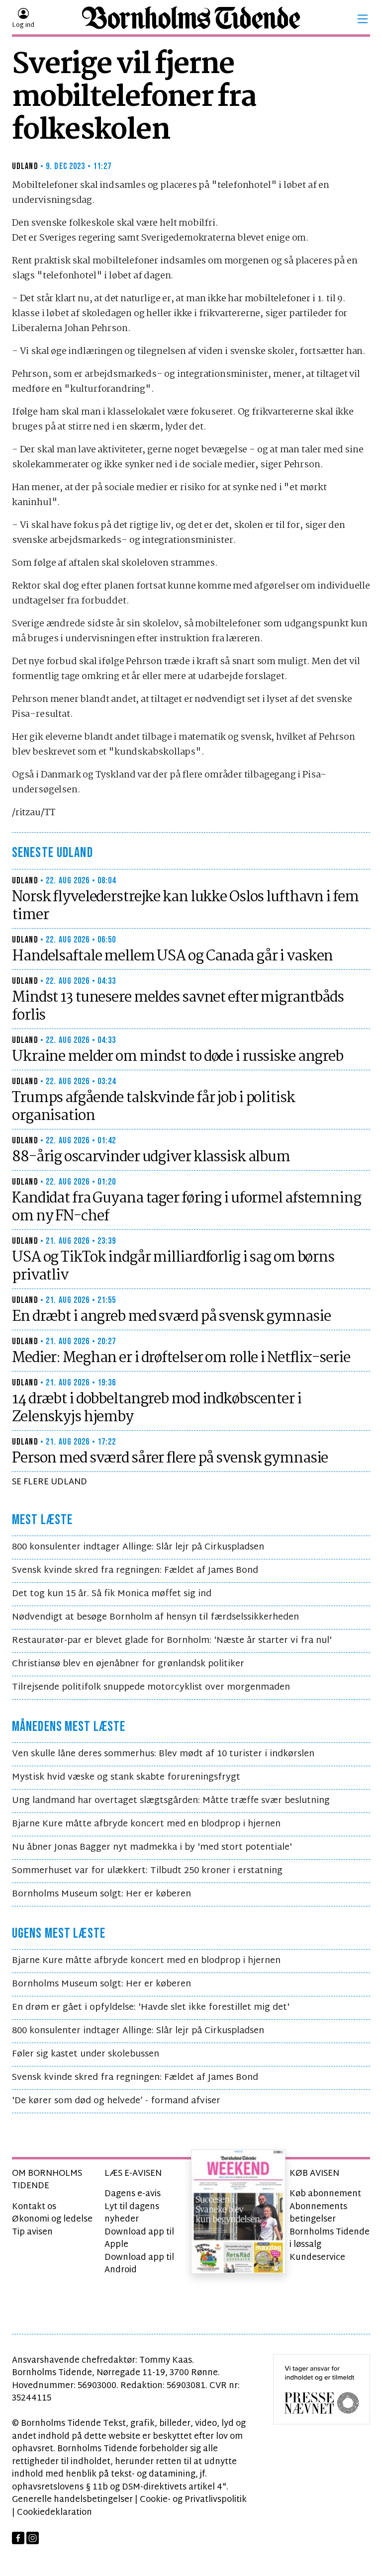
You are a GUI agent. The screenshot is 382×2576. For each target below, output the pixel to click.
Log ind (23, 25)
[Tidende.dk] (191, 19)
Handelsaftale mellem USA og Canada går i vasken (172, 956)
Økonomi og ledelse (52, 2219)
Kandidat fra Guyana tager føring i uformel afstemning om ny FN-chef (187, 1207)
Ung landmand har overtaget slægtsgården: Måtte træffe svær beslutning (171, 1801)
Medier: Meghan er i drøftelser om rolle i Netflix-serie (181, 1358)
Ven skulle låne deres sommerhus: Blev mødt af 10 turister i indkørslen (163, 1754)
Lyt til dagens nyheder (132, 2213)
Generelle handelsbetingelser (72, 2500)
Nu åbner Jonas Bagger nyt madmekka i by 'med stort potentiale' (152, 1847)
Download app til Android (139, 2264)
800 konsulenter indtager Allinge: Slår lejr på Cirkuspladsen (138, 1547)
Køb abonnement (325, 2194)
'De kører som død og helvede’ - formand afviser (116, 2101)
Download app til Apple (139, 2239)
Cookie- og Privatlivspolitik (193, 2500)
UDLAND (25, 166)
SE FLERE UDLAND (49, 1482)
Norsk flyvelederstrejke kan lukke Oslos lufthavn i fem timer (185, 906)
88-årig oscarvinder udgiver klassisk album (151, 1157)
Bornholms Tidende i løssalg (330, 2239)
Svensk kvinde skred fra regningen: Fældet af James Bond (135, 1571)
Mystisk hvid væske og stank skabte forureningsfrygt (126, 1777)
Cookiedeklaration (54, 2513)
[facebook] (18, 2538)
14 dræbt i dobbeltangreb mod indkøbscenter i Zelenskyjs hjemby (157, 1408)
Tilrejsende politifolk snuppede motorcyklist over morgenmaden (151, 1687)
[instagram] (33, 2538)
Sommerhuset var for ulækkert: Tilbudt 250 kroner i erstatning (147, 1871)
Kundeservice (317, 2258)
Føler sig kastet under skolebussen (86, 2054)
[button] (363, 19)
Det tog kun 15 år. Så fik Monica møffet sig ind (112, 1594)
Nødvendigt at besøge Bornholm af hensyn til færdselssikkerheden (155, 1617)
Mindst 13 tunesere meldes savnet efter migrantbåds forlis (178, 1007)
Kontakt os (34, 2207)
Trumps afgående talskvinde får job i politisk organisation (153, 1107)
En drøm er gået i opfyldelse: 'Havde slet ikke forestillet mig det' (151, 2008)
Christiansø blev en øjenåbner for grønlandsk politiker (128, 1664)
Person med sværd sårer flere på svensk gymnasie (170, 1459)
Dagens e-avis (133, 2194)
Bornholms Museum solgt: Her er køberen (101, 1894)
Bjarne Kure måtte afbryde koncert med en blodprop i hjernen (146, 1824)
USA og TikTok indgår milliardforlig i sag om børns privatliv (173, 1267)
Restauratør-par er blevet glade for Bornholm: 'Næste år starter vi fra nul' (172, 1641)
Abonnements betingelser (318, 2213)
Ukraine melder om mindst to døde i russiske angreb (178, 1057)
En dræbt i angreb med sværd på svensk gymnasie (171, 1317)
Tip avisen (32, 2232)
